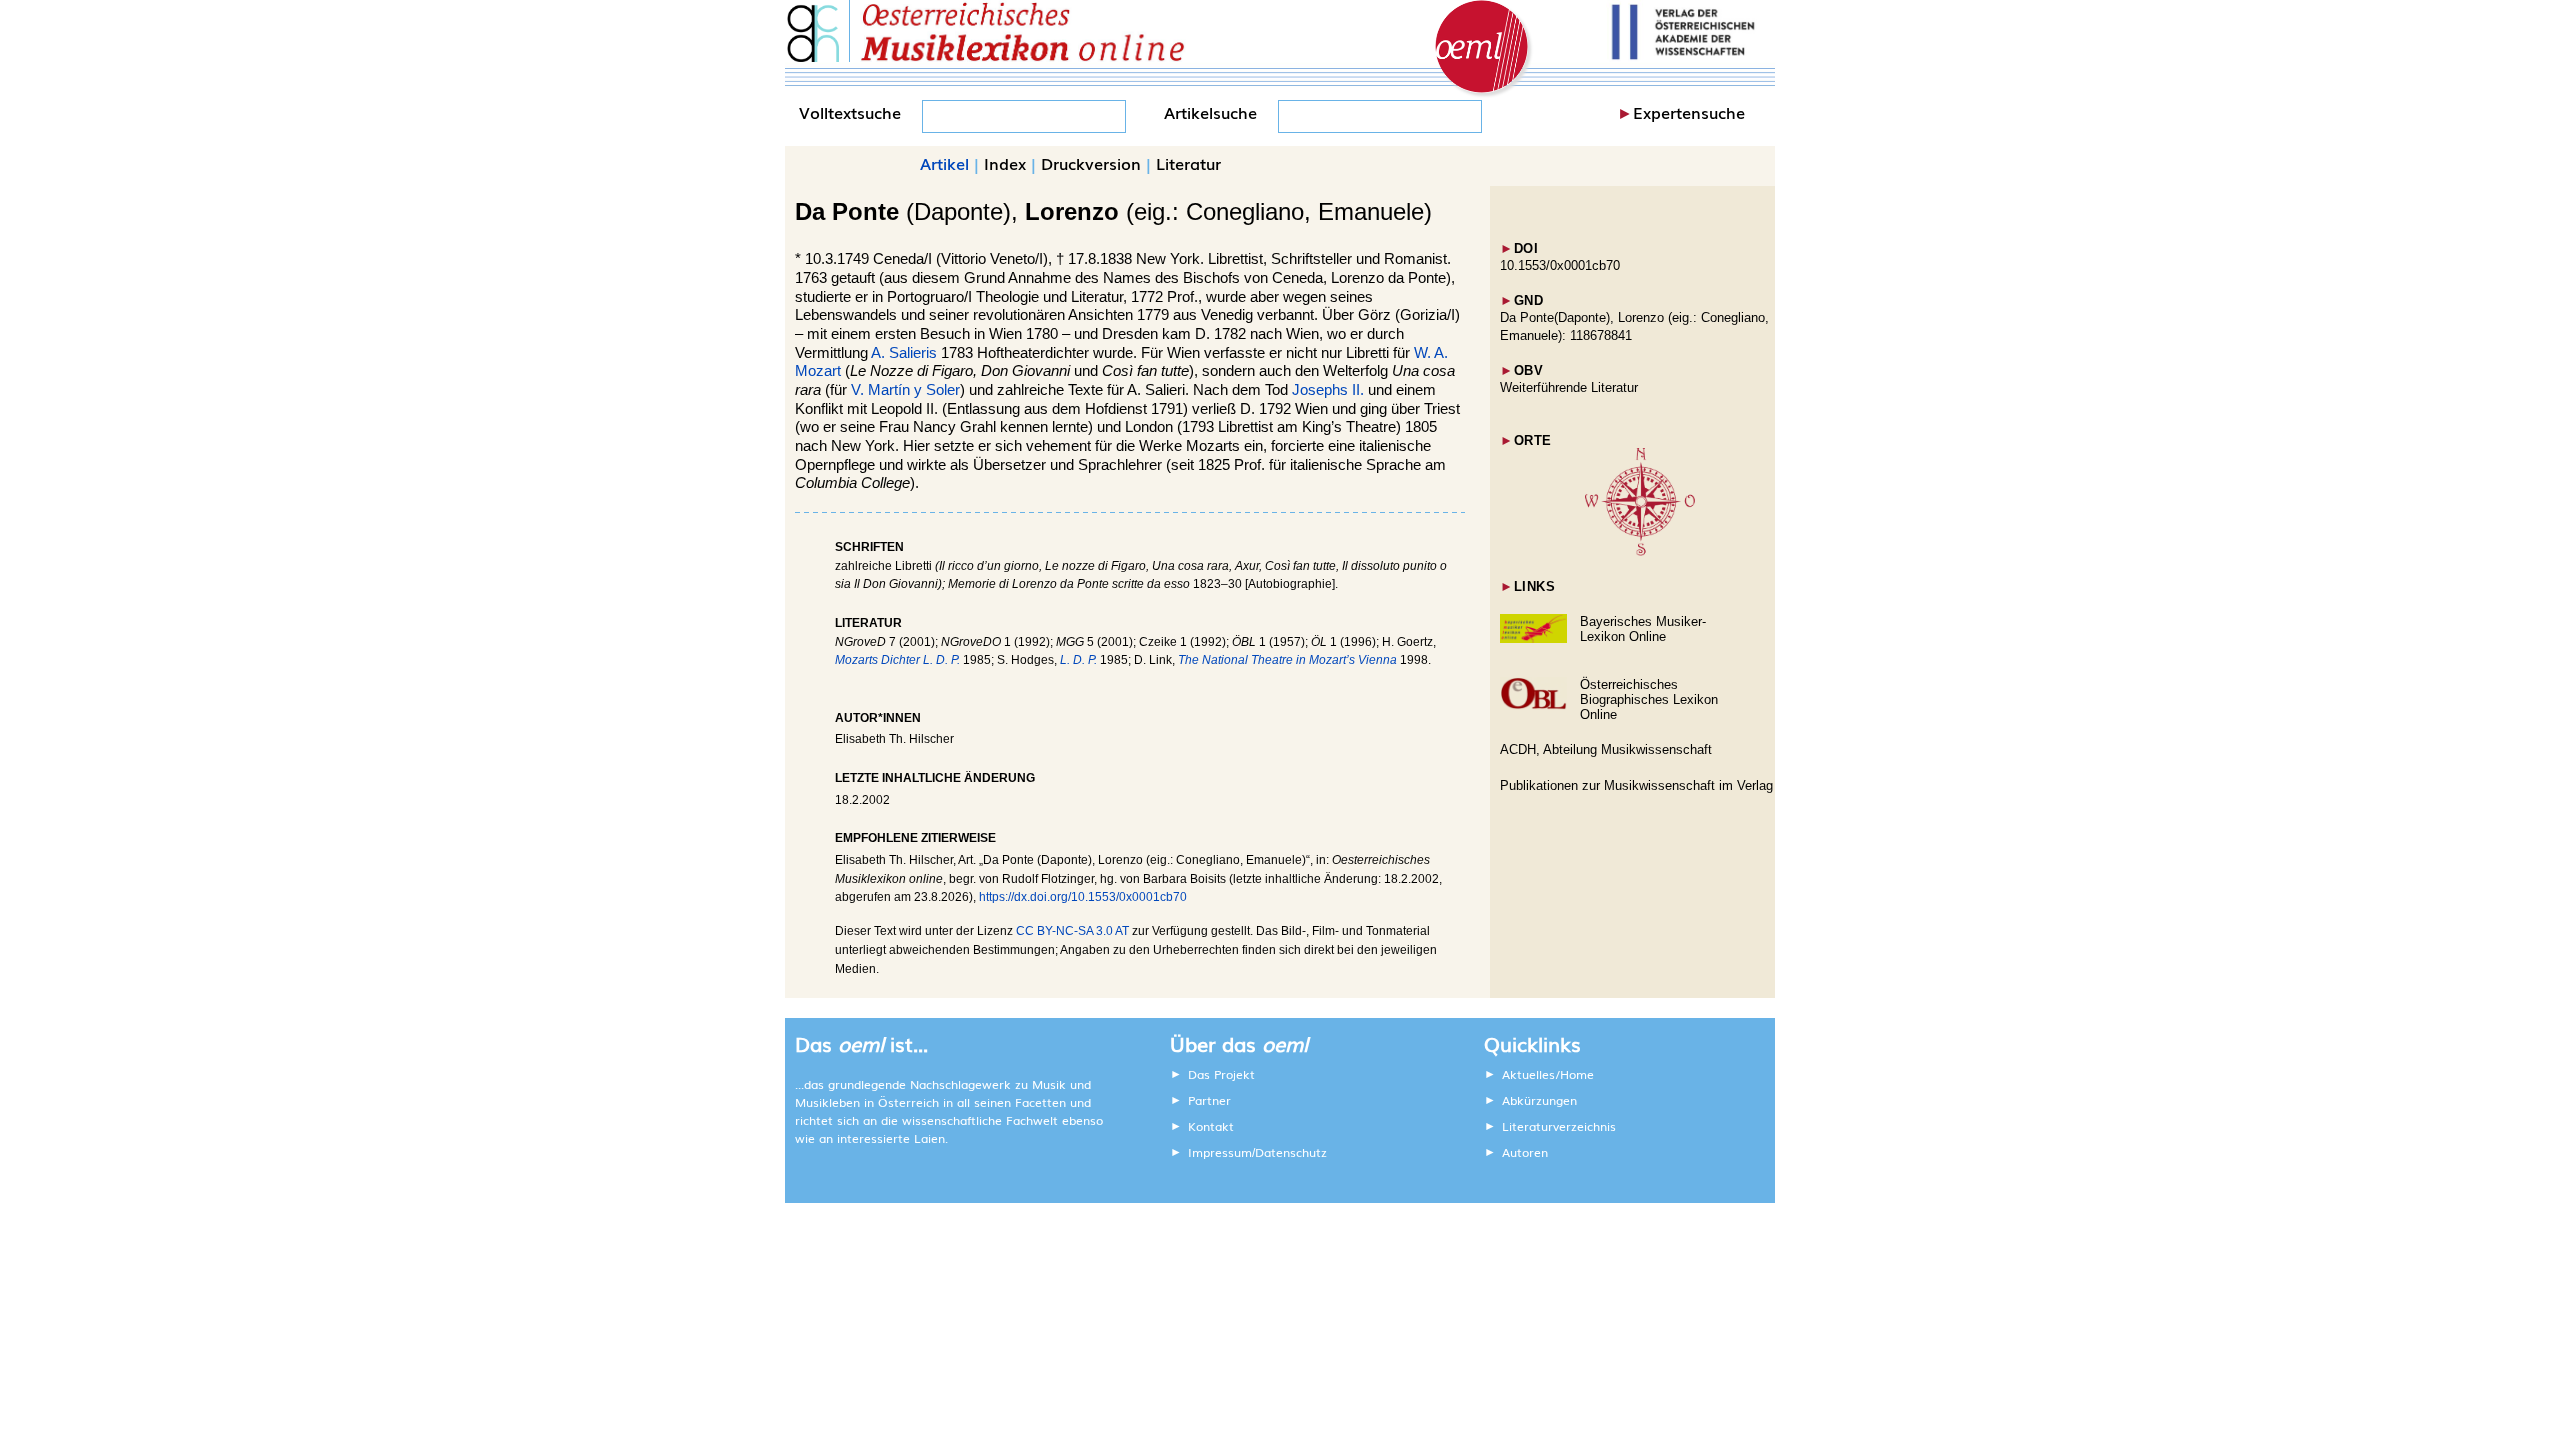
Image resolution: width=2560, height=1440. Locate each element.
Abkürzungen (1539, 1100)
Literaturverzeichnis (1559, 1126)
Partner (1209, 1100)
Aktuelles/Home (1548, 1074)
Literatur (1188, 163)
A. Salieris (904, 353)
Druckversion (1091, 163)
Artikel (944, 163)
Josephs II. (1328, 390)
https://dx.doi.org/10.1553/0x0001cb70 (1083, 897)
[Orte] (1640, 551)
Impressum (1220, 1152)
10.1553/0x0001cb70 (1560, 265)
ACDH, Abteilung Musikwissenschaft (1606, 749)
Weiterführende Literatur (1569, 387)
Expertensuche (1689, 112)
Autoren (1525, 1152)
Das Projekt (1221, 1074)
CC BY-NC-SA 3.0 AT (1072, 931)
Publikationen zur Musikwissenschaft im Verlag (1636, 785)
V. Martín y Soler (905, 390)
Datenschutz (1291, 1152)
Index (1005, 163)
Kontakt (1211, 1126)
